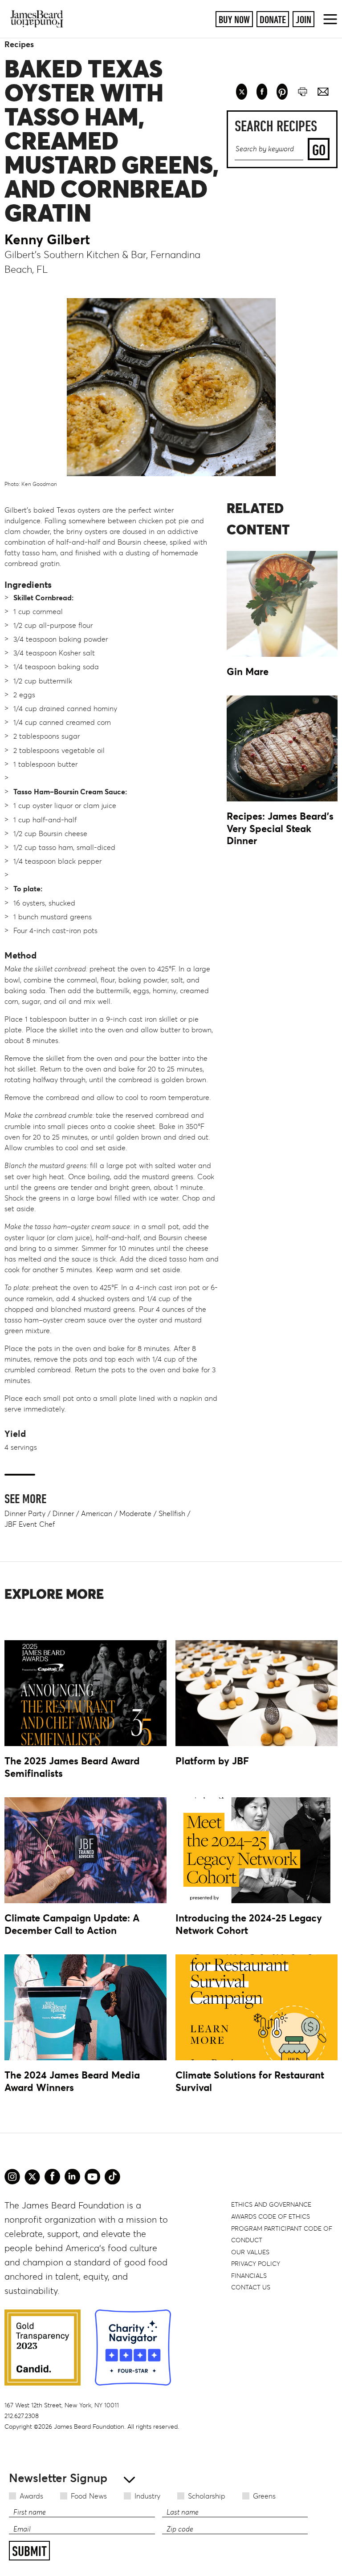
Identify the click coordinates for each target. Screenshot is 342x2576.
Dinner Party (25, 1513)
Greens (264, 2496)
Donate (273, 19)
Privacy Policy (256, 2264)
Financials (249, 2276)
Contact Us (251, 2287)
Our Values (250, 2252)
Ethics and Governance (271, 2204)
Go (319, 150)
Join (303, 19)
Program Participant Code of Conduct (282, 2234)
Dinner (63, 1513)
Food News (89, 2496)
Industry (147, 2496)
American (97, 1513)
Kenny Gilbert (47, 239)
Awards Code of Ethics (271, 2216)
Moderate (135, 1513)
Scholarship (207, 2496)
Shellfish (172, 1513)
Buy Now (234, 19)
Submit (29, 2551)
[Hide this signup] (127, 2479)
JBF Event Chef (30, 1524)
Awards (31, 2496)
